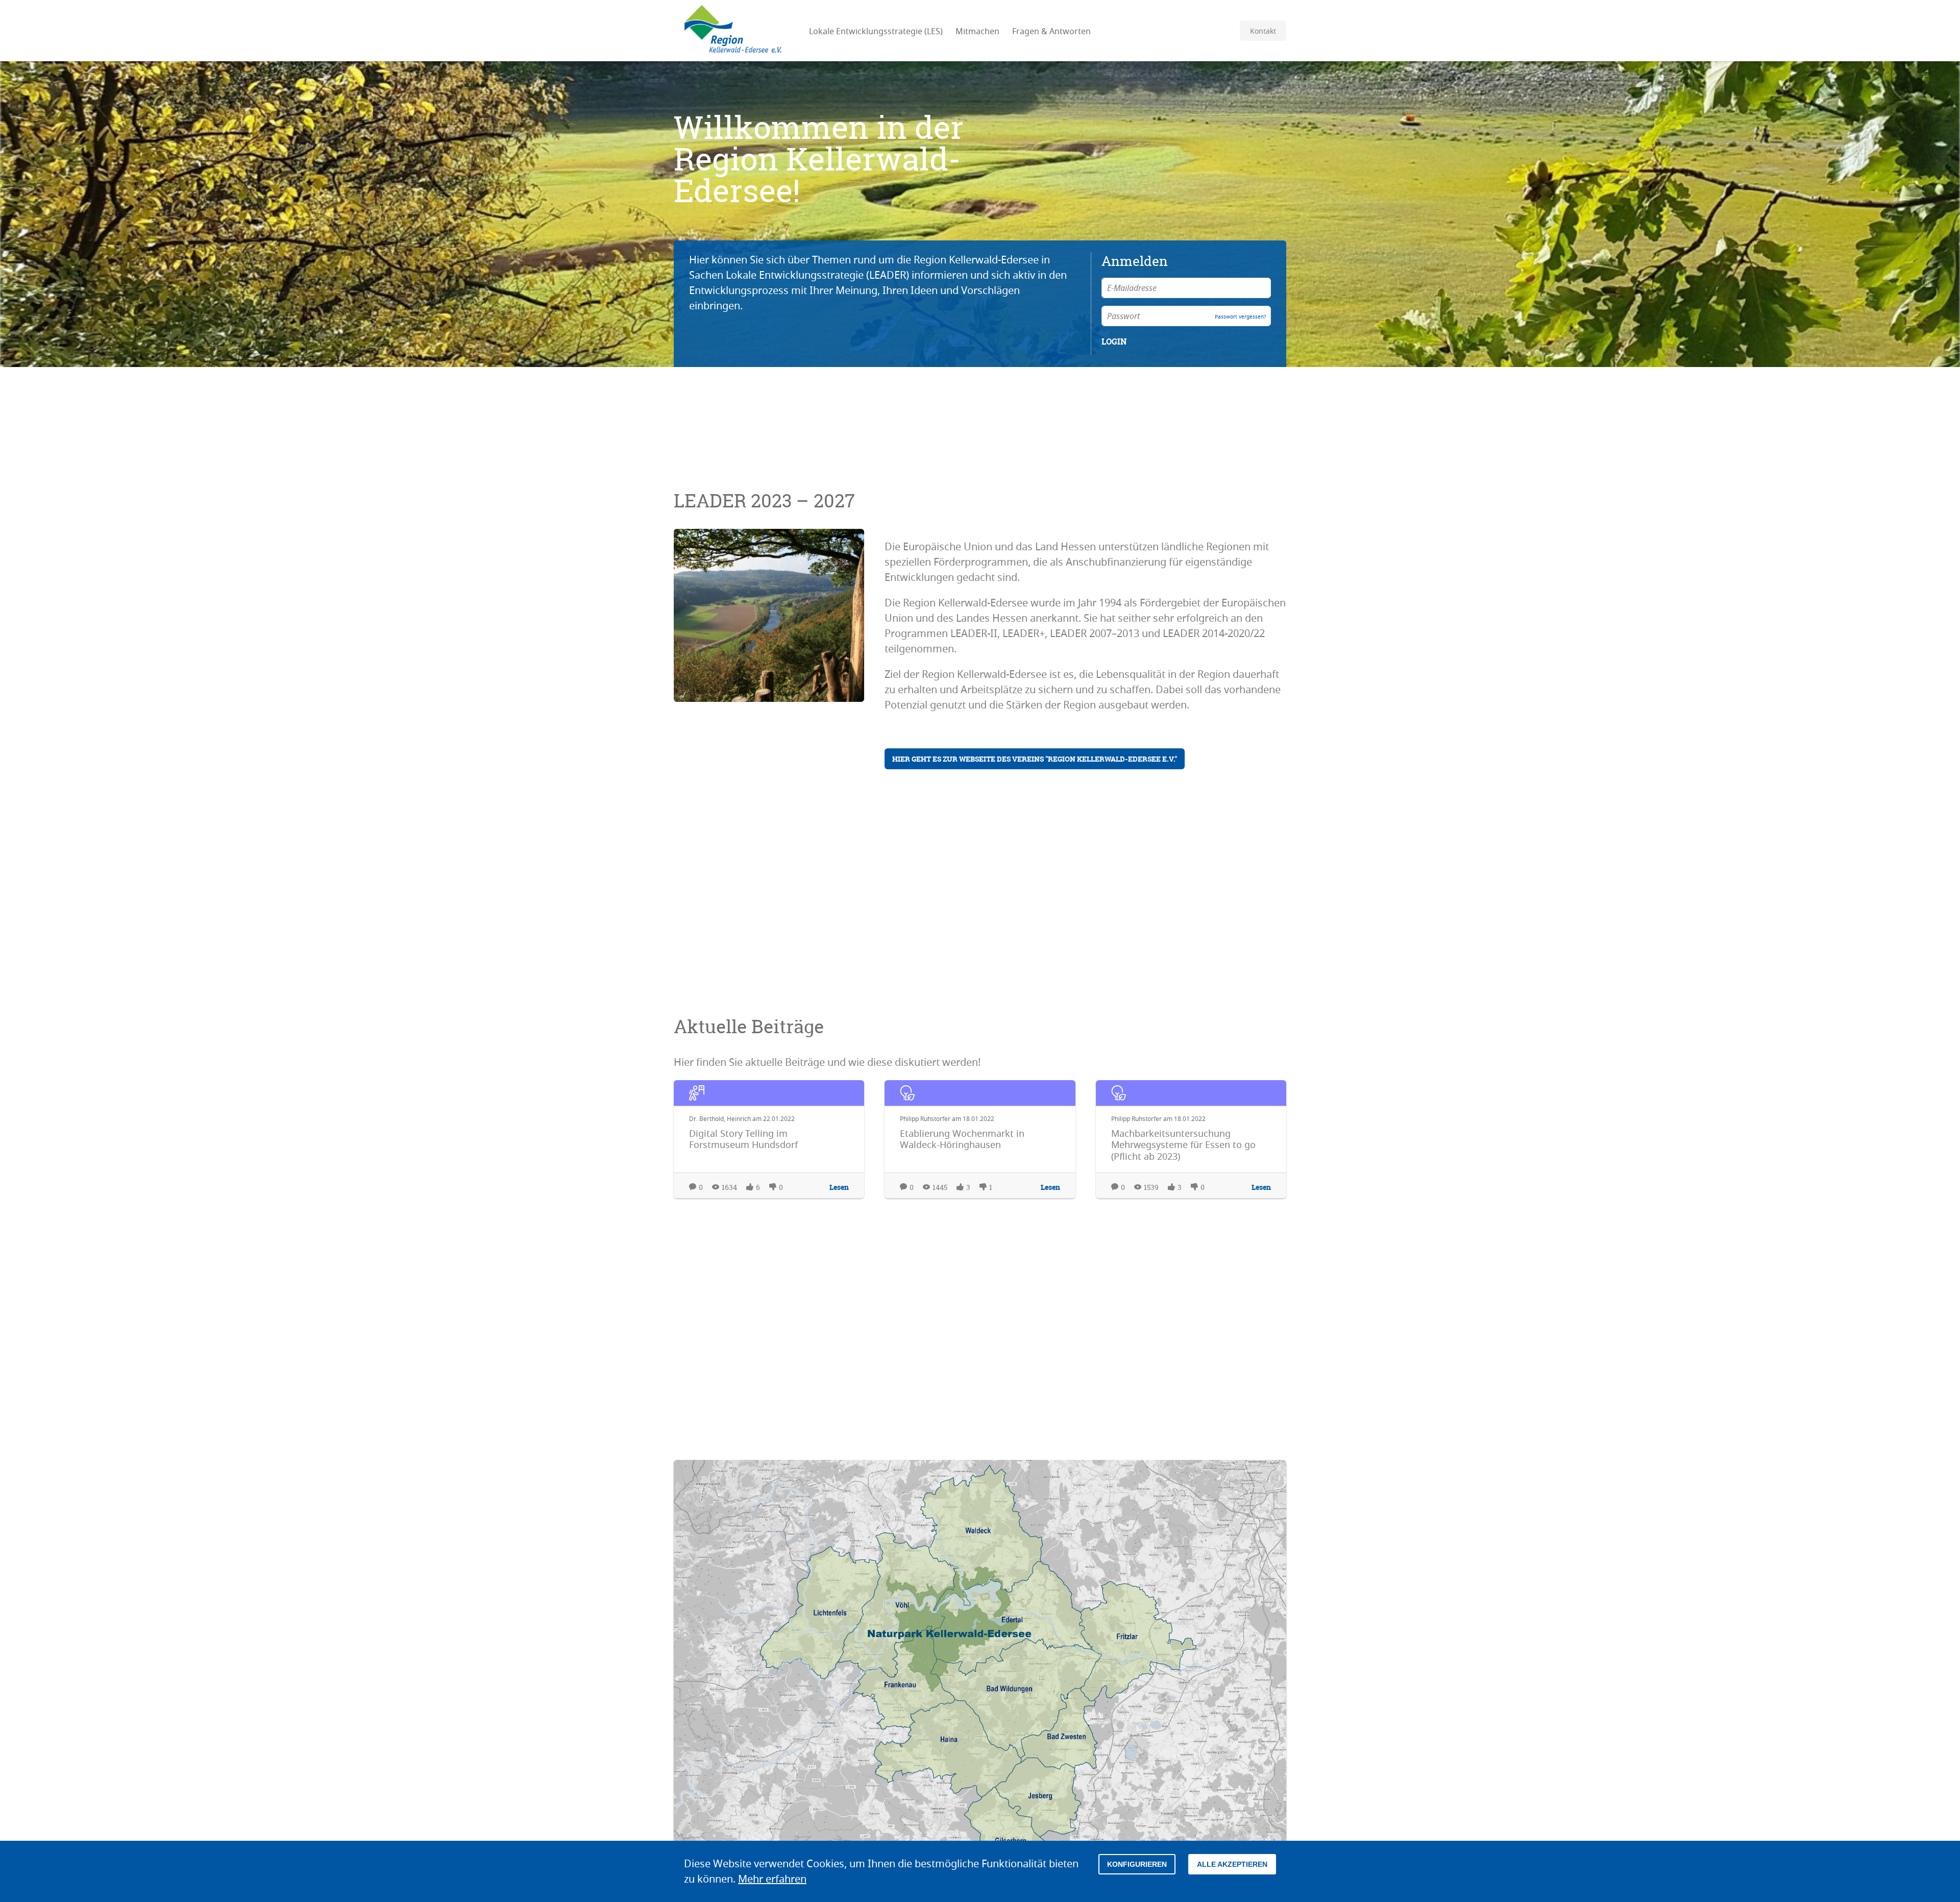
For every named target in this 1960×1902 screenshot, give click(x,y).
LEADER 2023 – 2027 (764, 501)
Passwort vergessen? (1240, 317)
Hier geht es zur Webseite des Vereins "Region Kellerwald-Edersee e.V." (1035, 759)
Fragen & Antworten (1051, 31)
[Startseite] (732, 31)
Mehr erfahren (772, 1879)
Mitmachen (977, 31)
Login (1114, 342)
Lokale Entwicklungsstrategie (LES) (876, 31)
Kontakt (1263, 31)
